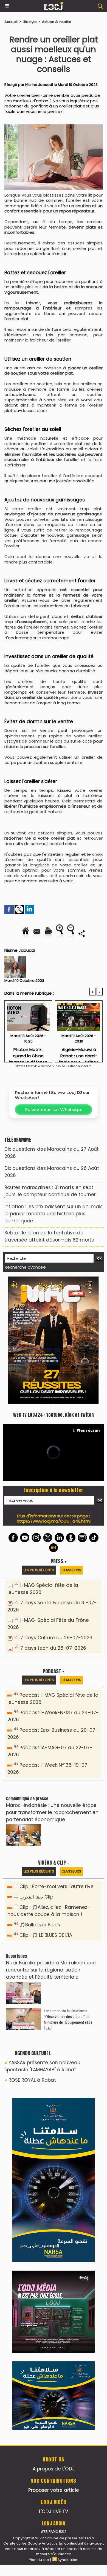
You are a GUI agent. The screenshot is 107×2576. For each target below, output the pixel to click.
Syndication (68, 2560)
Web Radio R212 (54, 2532)
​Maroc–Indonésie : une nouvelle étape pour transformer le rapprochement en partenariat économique (52, 1812)
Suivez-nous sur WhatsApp (54, 1110)
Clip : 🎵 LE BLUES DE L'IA (46, 1935)
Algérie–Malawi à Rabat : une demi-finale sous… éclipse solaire (79, 1053)
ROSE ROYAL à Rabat (32, 2080)
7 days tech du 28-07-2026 (53, 1648)
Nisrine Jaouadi (39, 85)
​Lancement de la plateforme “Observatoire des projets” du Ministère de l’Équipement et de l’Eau (68, 2019)
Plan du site (39, 2560)
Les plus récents (39, 1570)
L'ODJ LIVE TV (54, 2511)
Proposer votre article (54, 2490)
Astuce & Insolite (57, 22)
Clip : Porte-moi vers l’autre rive (57, 1886)
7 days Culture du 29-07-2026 (56, 1638)
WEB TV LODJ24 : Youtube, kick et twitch (54, 1415)
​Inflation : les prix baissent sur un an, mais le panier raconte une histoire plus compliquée (54, 1214)
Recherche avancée (25, 1267)
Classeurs (71, 1570)
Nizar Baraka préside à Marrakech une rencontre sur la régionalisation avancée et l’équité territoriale (51, 1970)
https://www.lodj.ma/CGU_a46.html (54, 1521)
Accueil (11, 22)
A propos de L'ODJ (54, 2469)
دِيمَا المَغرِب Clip (36, 1897)
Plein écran (88, 1430)
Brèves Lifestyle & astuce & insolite (41, 1066)
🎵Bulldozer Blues (40, 1925)
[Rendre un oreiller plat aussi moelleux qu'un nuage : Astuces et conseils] (54, 127)
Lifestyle (30, 22)
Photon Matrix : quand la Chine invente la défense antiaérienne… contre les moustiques (28, 1053)
